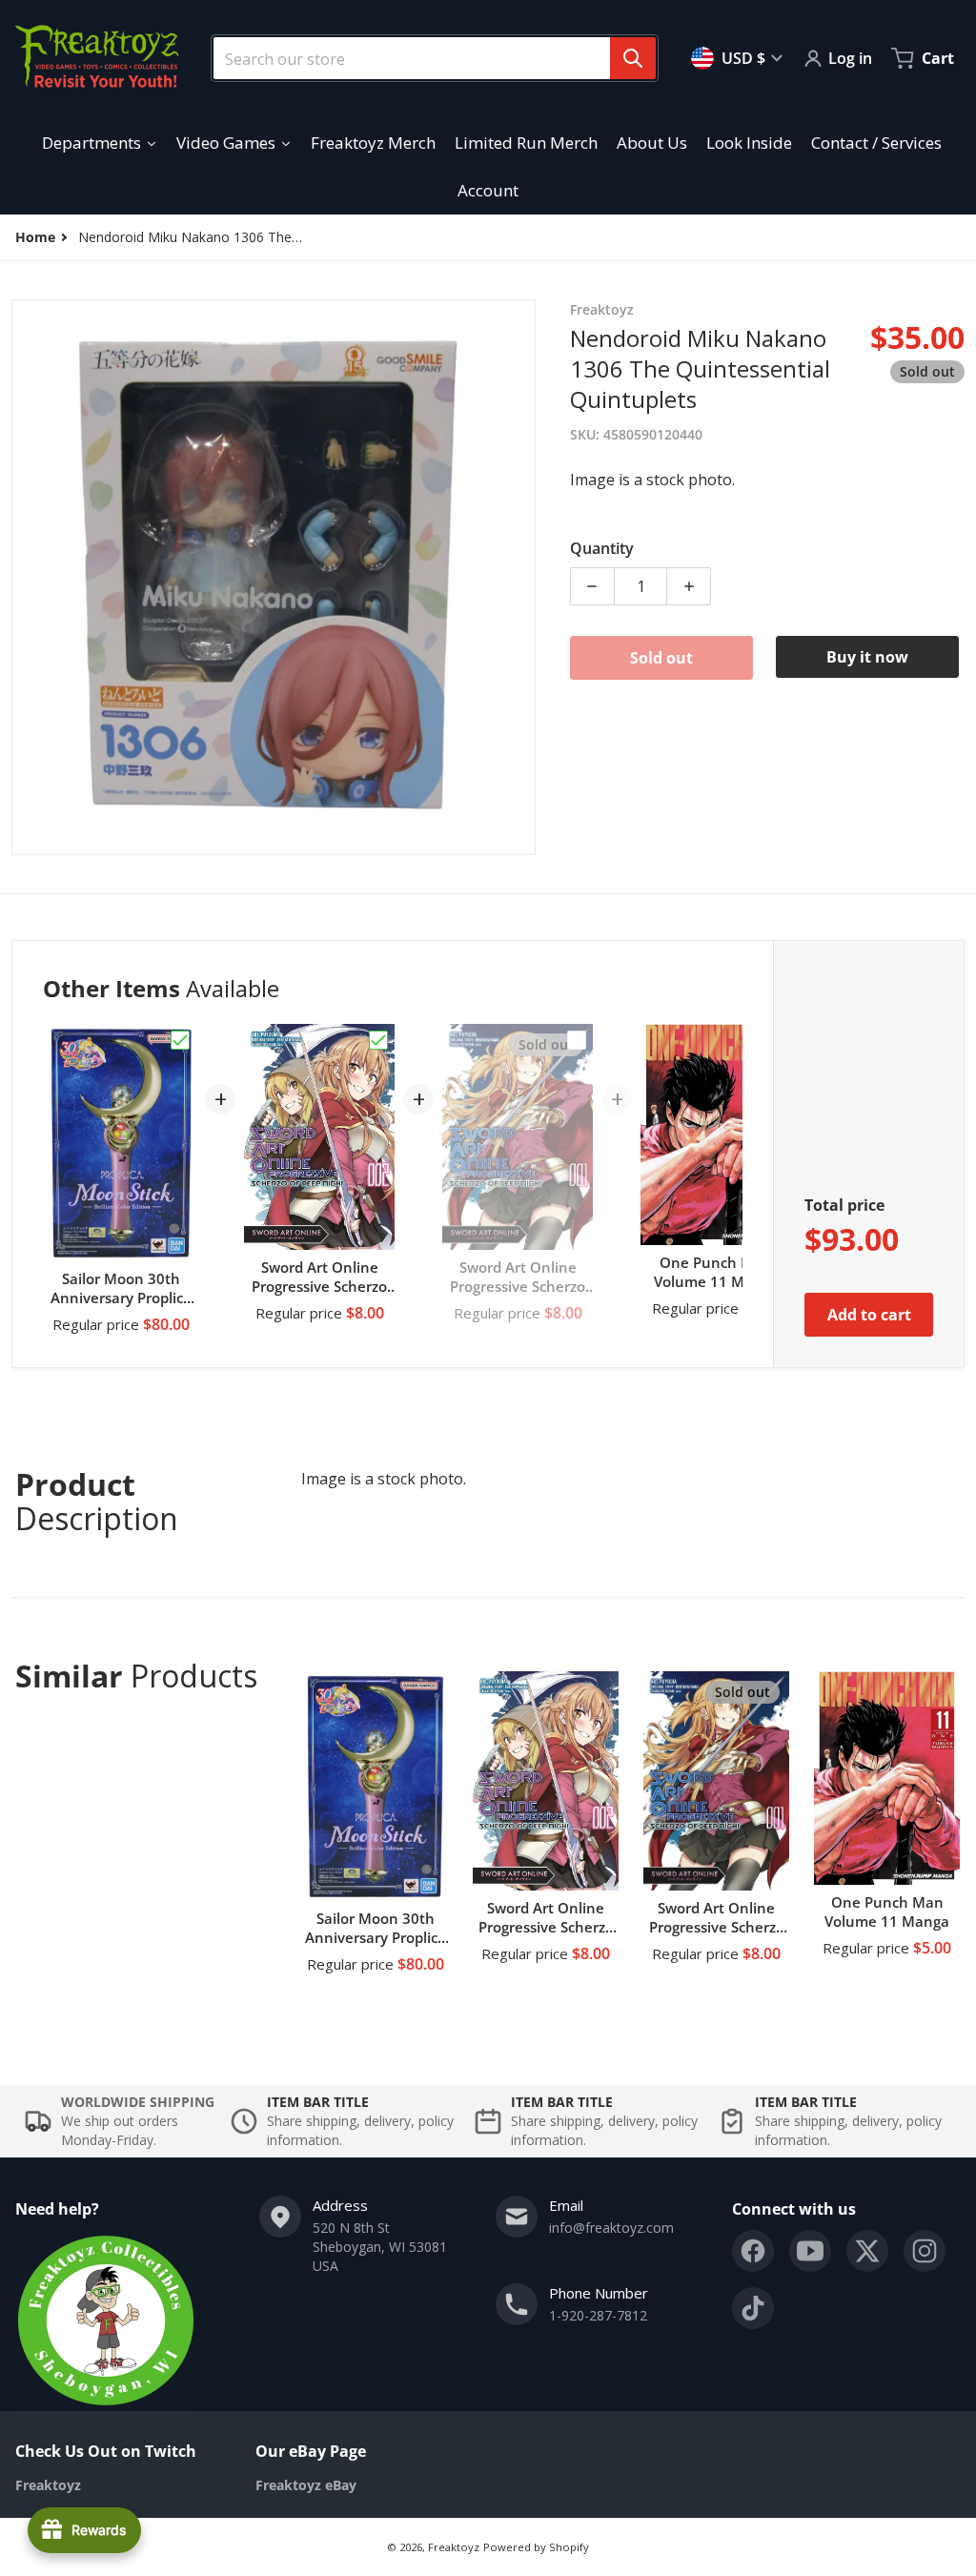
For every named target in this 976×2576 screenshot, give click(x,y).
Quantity (602, 548)
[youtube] (810, 2251)
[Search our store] (633, 58)
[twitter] (867, 2251)
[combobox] (427, 58)
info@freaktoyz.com (611, 2228)
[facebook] (753, 2251)
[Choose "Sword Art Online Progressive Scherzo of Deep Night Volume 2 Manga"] (378, 1040)
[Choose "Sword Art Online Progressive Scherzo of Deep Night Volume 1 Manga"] (577, 1040)
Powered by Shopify (536, 2547)
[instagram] (925, 2251)
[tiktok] (753, 2308)
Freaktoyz (454, 2547)
